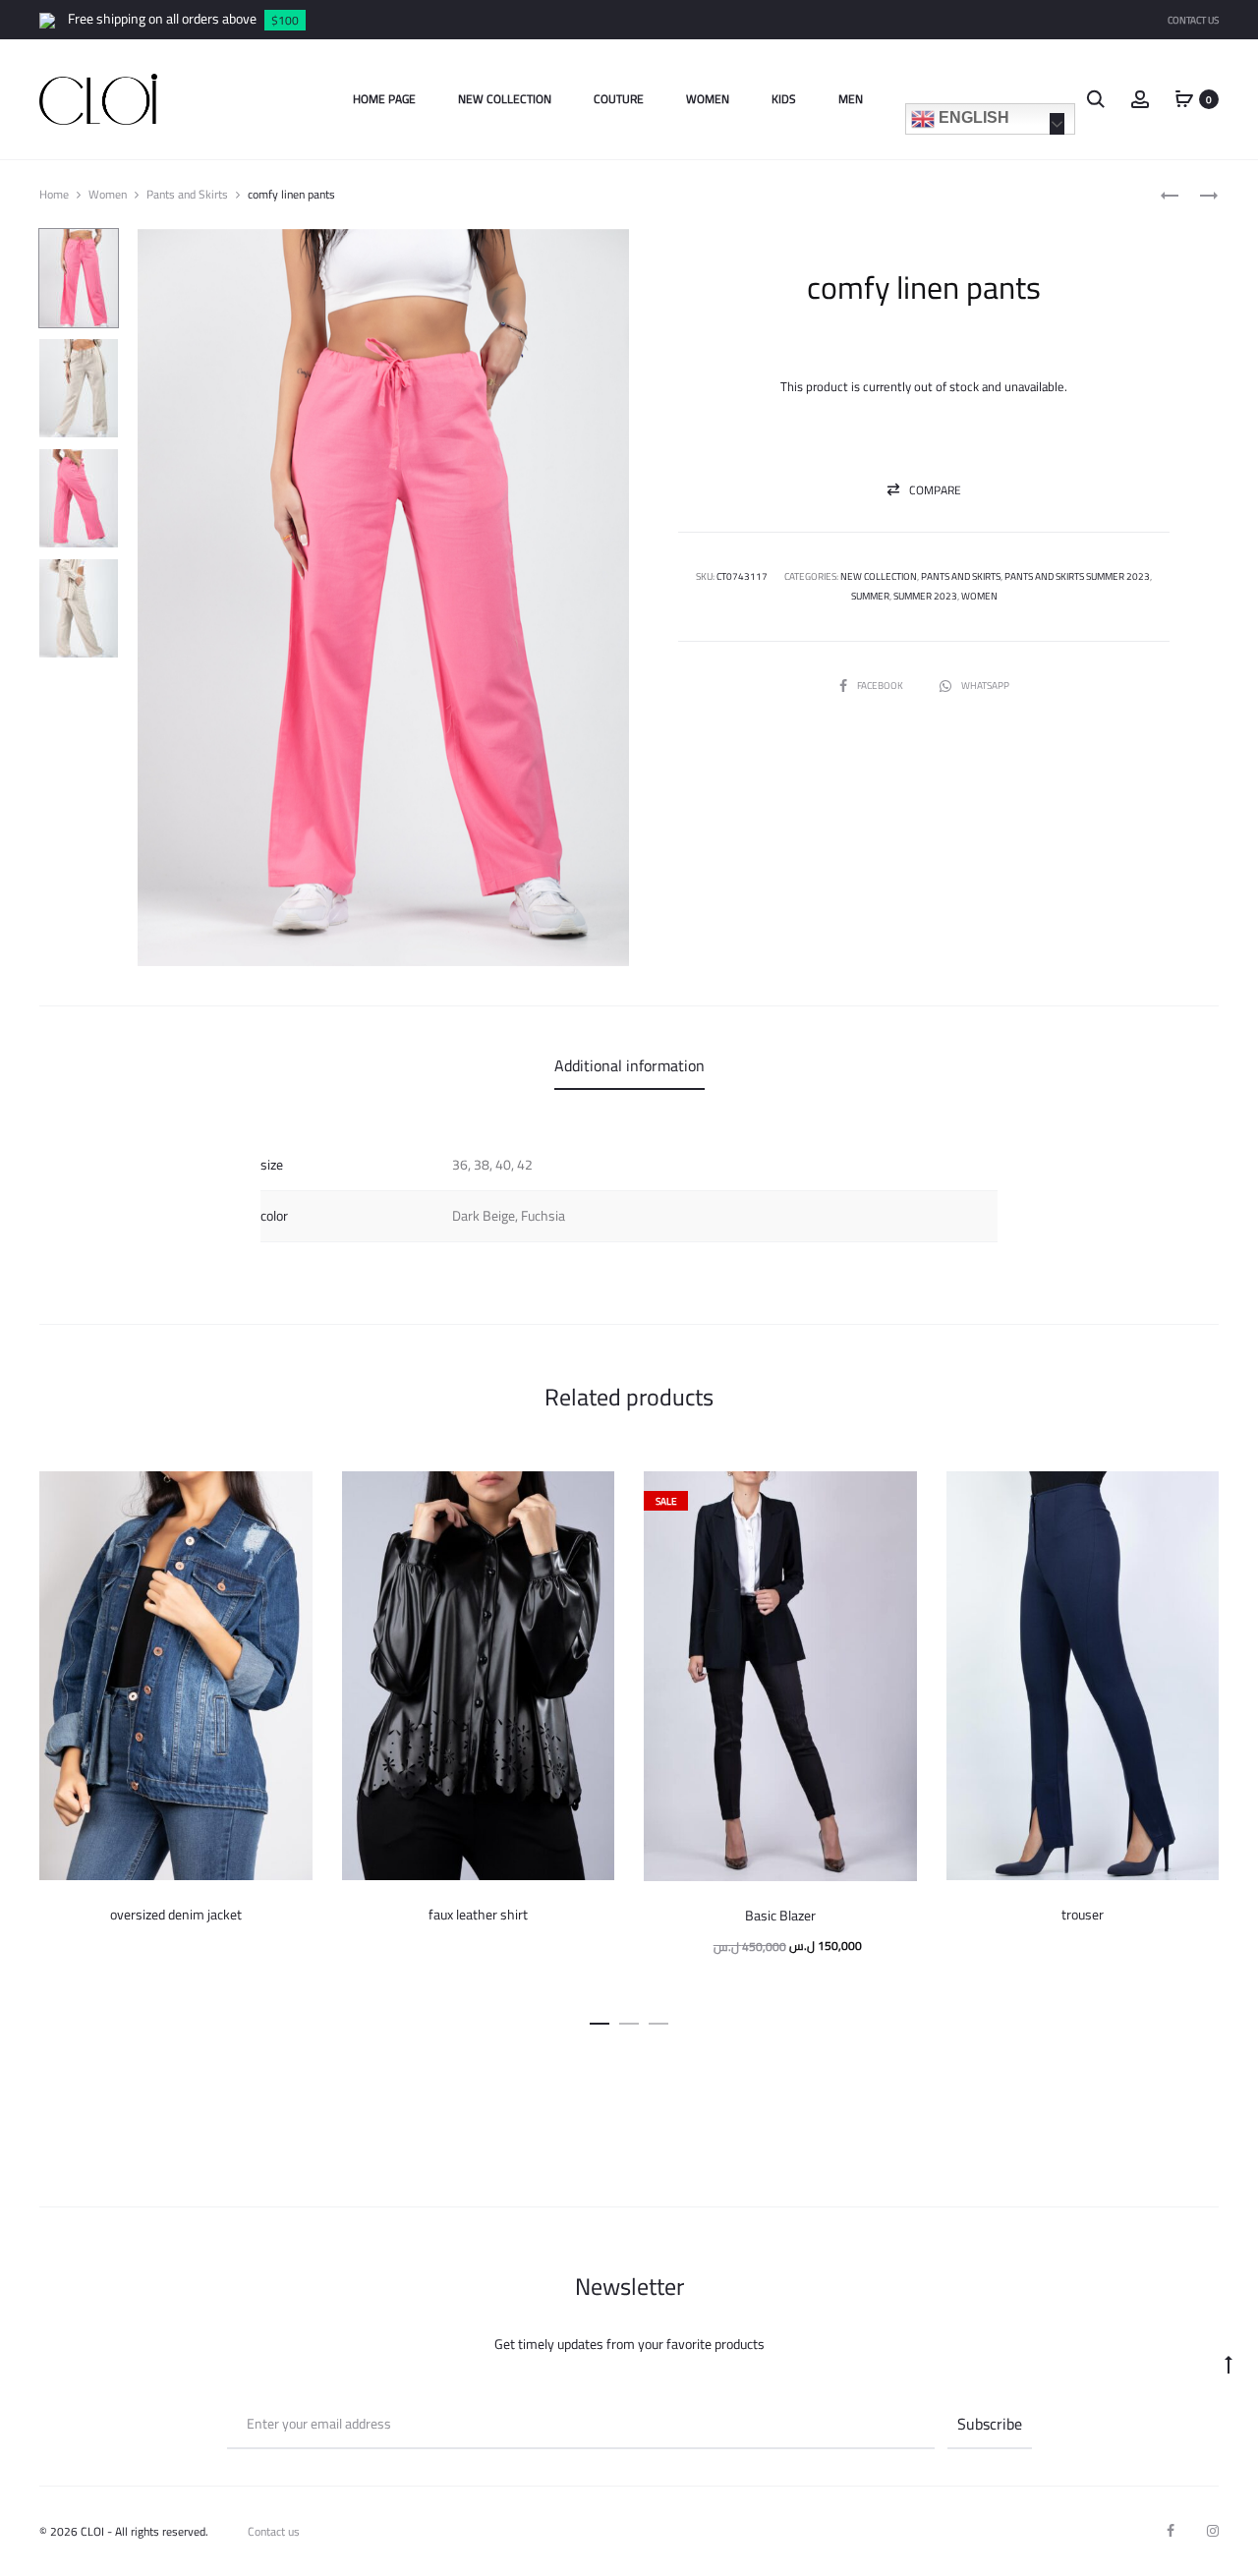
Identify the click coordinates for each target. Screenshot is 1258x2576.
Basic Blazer (780, 1916)
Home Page (384, 99)
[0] (1184, 98)
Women (708, 99)
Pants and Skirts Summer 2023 (1077, 576)
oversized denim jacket (176, 1915)
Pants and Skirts (187, 194)
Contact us (274, 2531)
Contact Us (1193, 20)
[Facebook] (1171, 2531)
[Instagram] (1213, 2531)
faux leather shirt (478, 1915)
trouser (1083, 1915)
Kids (784, 99)
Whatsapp (985, 686)
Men (851, 99)
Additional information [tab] (629, 1065)
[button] (924, 490)
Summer (870, 596)
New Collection (505, 99)
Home (54, 194)
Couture (619, 99)
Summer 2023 (925, 596)
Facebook (881, 686)
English (972, 117)
